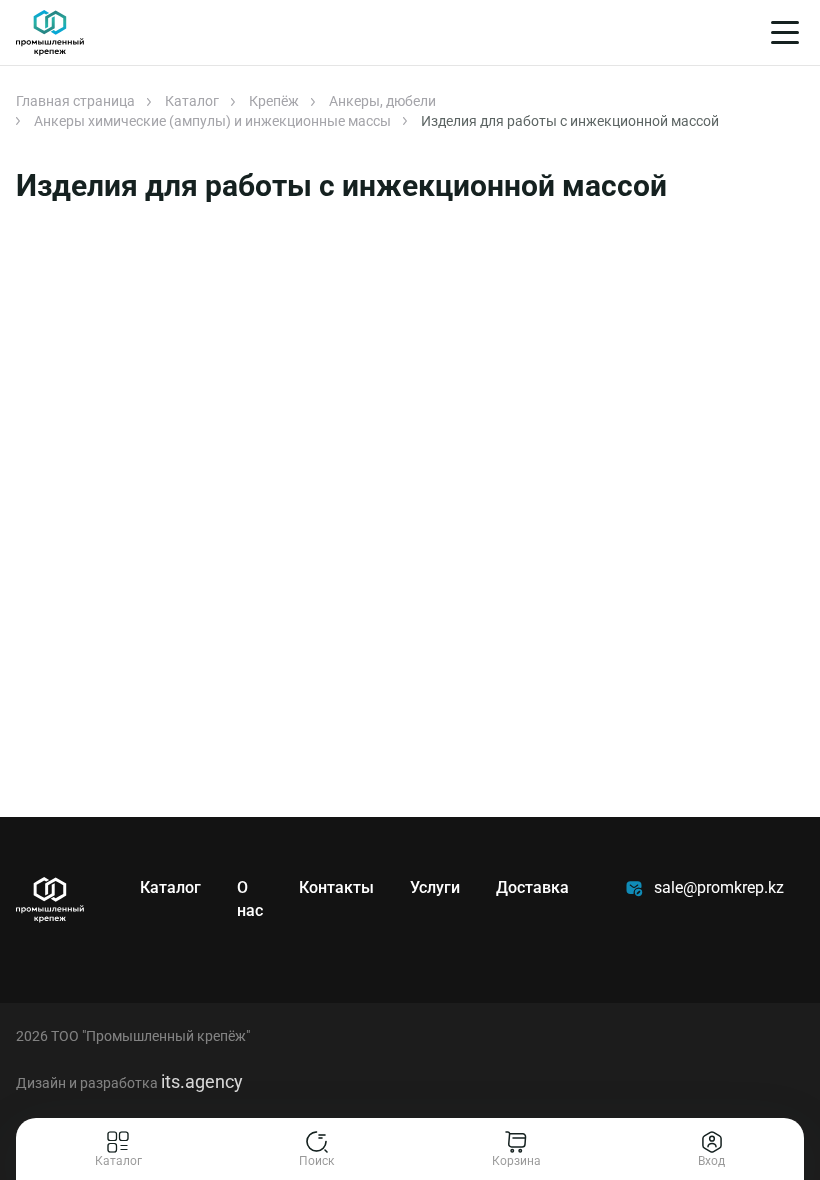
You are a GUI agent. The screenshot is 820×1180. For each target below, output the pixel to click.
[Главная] (50, 33)
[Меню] (785, 32)
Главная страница (75, 101)
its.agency (202, 1081)
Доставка (532, 887)
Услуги (435, 887)
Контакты (336, 887)
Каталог (192, 101)
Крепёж (274, 101)
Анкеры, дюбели (382, 101)
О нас (250, 898)
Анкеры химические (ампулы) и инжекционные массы (212, 121)
